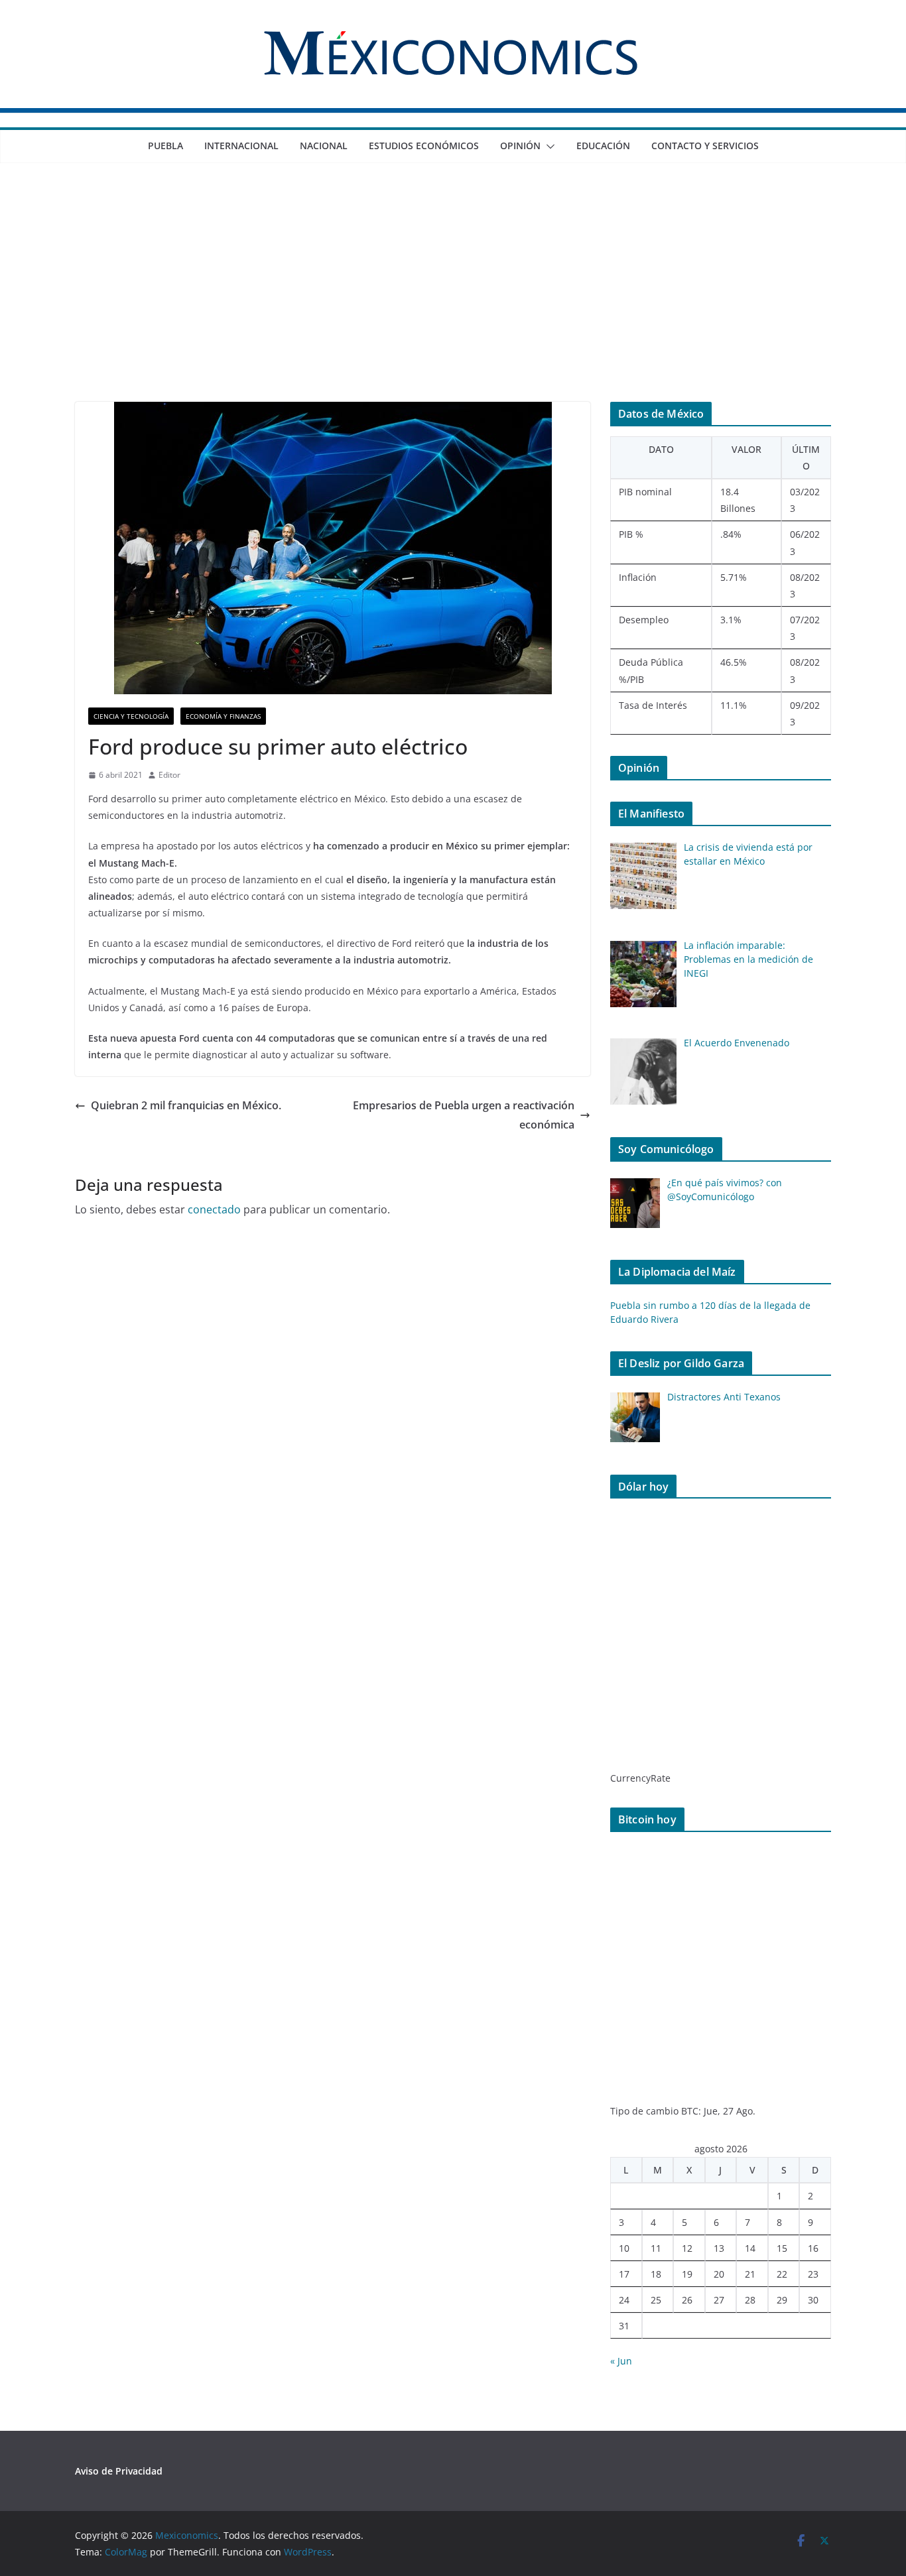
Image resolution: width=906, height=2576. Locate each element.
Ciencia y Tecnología (131, 716)
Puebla (165, 146)
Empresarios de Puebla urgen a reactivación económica (464, 1115)
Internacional (241, 146)
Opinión (520, 146)
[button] (548, 147)
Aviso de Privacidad (119, 2471)
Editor (169, 775)
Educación (603, 146)
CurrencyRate (640, 1778)
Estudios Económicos (424, 146)
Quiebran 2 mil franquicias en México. (186, 1105)
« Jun (621, 2361)
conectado (214, 1209)
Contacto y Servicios (705, 146)
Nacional (324, 146)
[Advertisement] (453, 302)
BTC (690, 2111)
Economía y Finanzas (223, 716)
